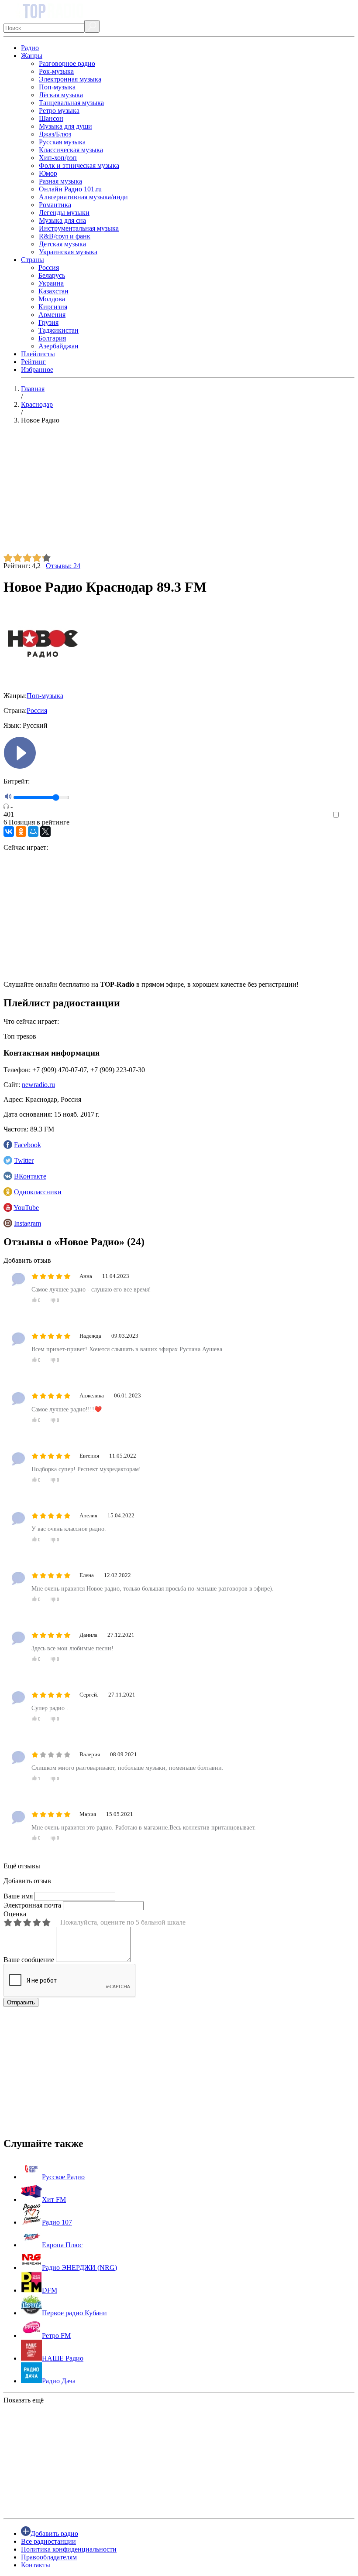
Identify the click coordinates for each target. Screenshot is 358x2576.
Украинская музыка (68, 252)
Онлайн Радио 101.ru (70, 189)
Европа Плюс (62, 2245)
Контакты (36, 2565)
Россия (49, 267)
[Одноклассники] (21, 831)
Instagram (28, 1223)
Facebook (28, 1145)
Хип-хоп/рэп (58, 158)
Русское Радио (63, 2177)
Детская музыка (62, 244)
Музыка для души (65, 126)
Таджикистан (59, 330)
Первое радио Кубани (74, 2313)
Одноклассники (38, 1192)
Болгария (52, 338)
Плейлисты (38, 354)
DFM (50, 2290)
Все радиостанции (48, 2541)
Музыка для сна (62, 220)
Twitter (24, 1160)
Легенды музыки (64, 213)
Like (348, 815)
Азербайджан (59, 346)
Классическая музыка (71, 150)
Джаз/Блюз (55, 134)
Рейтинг (33, 362)
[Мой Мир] (33, 831)
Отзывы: (63, 566)
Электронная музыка (70, 79)
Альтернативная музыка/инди (83, 197)
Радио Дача (59, 2381)
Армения (52, 315)
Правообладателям (49, 2557)
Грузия (48, 322)
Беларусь (52, 275)
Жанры (32, 56)
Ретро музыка (59, 111)
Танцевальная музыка (71, 103)
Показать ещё (24, 2400)
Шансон (51, 118)
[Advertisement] (179, 492)
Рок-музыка (56, 71)
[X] (45, 831)
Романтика (55, 205)
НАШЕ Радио (63, 2358)
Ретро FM (56, 2336)
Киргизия (53, 307)
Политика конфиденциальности (69, 2549)
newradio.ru (38, 1085)
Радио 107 (57, 2222)
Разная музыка (60, 181)
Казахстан (53, 291)
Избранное (37, 370)
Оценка (15, 1914)
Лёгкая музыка (61, 95)
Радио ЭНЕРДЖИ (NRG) (79, 2268)
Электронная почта (32, 1905)
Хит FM (54, 2199)
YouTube (26, 1208)
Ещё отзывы (22, 1866)
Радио (30, 48)
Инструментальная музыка (79, 228)
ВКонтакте (30, 1176)
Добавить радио (54, 2533)
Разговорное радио (67, 63)
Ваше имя (18, 1896)
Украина (51, 283)
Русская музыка (62, 142)
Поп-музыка (57, 87)
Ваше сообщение (29, 1960)
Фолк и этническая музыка (79, 165)
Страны (33, 260)
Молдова (52, 299)
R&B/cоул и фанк (65, 236)
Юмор (48, 173)
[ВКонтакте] (9, 831)
